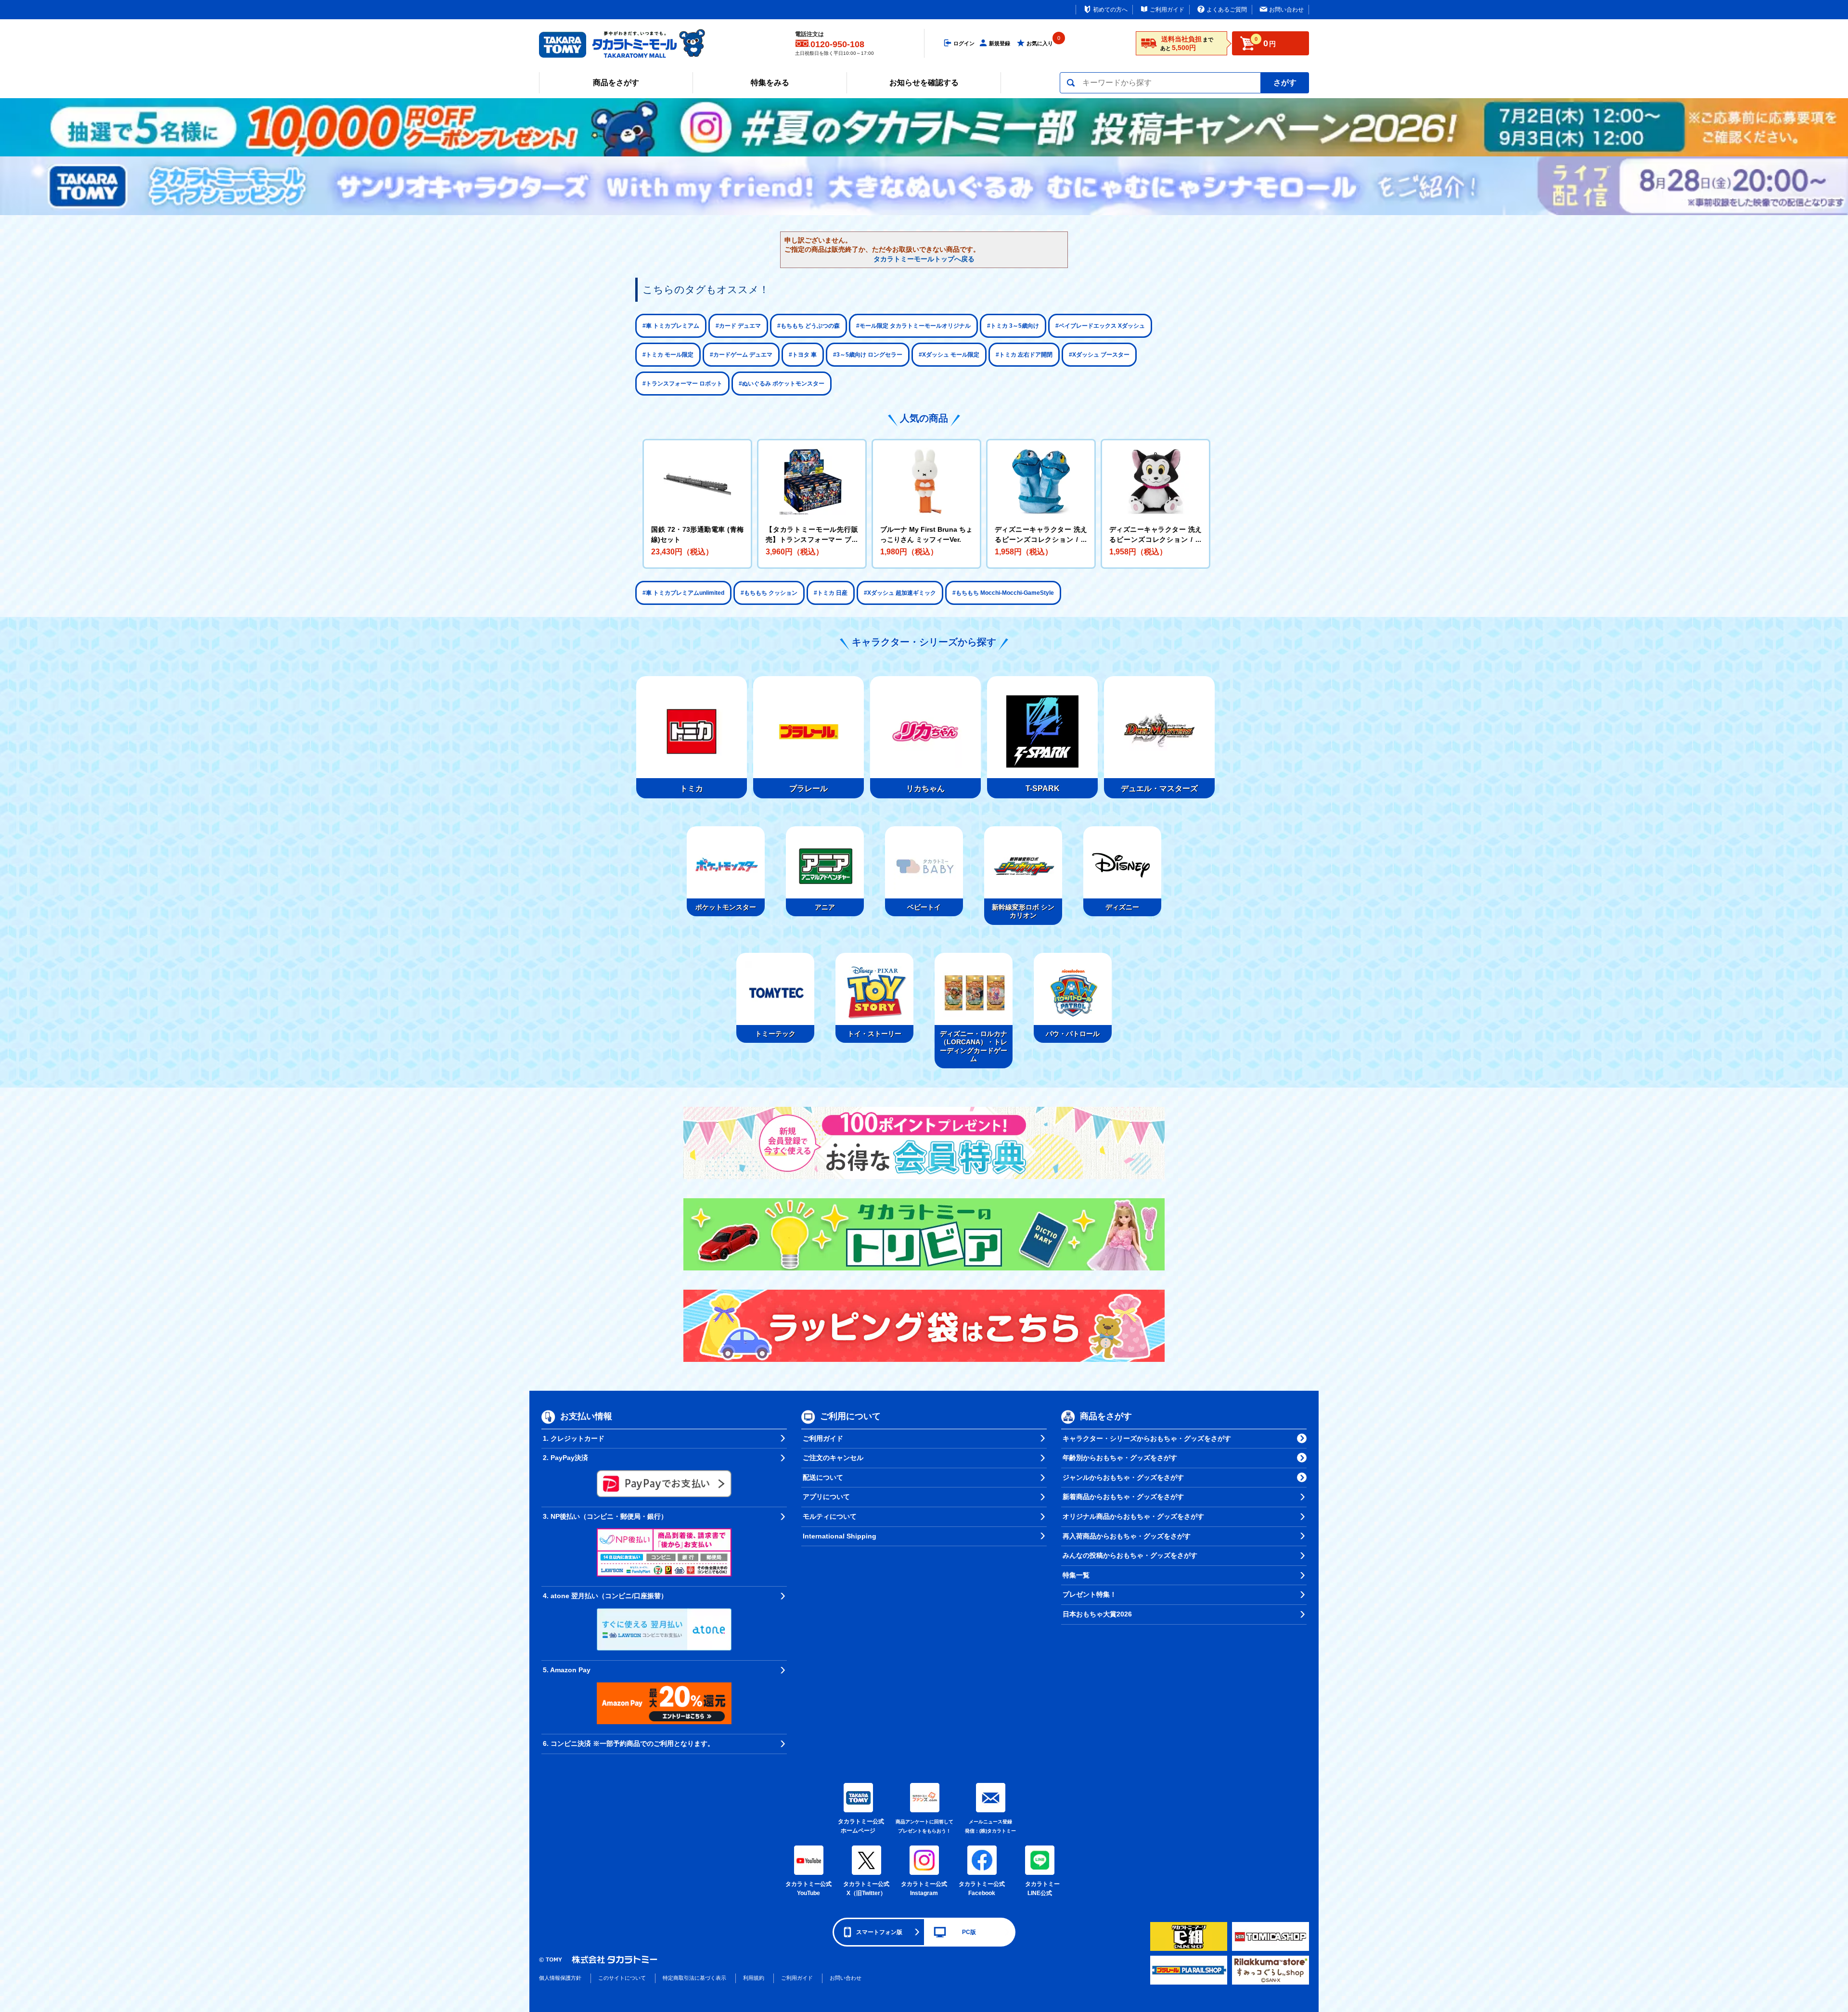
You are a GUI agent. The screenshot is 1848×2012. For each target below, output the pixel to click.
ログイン (964, 43)
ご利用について (850, 1416)
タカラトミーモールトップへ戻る (924, 259)
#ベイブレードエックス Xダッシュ (1100, 326)
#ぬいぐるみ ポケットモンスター (782, 384)
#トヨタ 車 (803, 355)
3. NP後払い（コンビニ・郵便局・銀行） (605, 1516)
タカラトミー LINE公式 (1041, 1889)
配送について (823, 1477)
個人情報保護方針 (560, 1978)
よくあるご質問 (1227, 10)
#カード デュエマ (738, 326)
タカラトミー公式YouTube (808, 1889)
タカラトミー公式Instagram (924, 1889)
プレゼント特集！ (1090, 1594)
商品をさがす (616, 83)
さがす (1285, 83)
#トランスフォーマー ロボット (682, 384)
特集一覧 (1076, 1575)
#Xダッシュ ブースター (1099, 355)
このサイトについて (622, 1978)
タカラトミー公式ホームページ (858, 1826)
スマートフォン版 (879, 1932)
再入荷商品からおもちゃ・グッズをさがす (1127, 1536)
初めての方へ (1110, 10)
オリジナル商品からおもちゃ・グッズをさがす (1133, 1516)
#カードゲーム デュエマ (741, 355)
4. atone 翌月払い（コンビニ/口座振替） (605, 1596)
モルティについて (830, 1516)
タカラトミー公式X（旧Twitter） (866, 1889)
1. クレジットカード (574, 1438)
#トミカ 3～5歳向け (1013, 326)
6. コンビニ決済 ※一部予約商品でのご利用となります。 (629, 1743)
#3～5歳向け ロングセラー (868, 355)
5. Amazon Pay (567, 1670)
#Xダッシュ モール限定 (949, 355)
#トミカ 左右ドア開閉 (1024, 355)
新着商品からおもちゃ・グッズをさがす (1123, 1497)
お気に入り (1040, 43)
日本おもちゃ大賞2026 (1097, 1614)
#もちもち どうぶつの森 (808, 326)
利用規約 (754, 1978)
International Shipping (840, 1536)
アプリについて (826, 1497)
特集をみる (770, 83)
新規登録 (1000, 43)
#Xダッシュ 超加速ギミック (900, 593)
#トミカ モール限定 (668, 355)
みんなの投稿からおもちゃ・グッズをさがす (1130, 1555)
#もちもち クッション (769, 593)
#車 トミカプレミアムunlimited (683, 593)
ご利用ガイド (1167, 10)
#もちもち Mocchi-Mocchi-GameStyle (1003, 593)
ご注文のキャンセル (833, 1458)
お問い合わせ (1286, 10)
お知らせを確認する (924, 83)
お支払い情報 (586, 1416)
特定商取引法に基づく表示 (694, 1978)
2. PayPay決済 (565, 1458)
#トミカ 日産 (831, 593)
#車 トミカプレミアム (671, 326)
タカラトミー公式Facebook (982, 1889)
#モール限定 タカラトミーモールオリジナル (913, 326)
